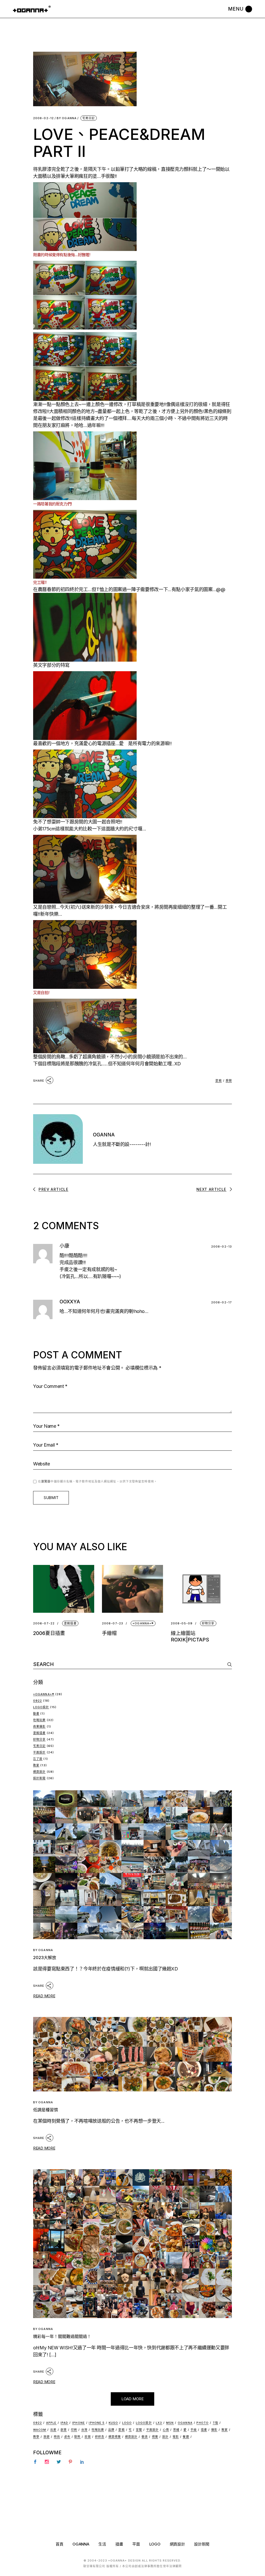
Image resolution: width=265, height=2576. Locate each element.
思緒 (176, 2430)
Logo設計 (41, 1707)
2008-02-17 (222, 1302)
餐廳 (186, 2437)
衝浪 (145, 2437)
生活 (102, 2544)
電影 (176, 2437)
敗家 (36, 1765)
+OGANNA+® (143, 1623)
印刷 (74, 2430)
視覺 (155, 2437)
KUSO (113, 2423)
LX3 (159, 2423)
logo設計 (144, 2423)
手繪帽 (109, 1633)
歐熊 (77, 2437)
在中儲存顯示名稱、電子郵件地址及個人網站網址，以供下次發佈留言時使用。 (98, 1481)
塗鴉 (218, 1081)
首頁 (59, 2544)
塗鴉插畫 (70, 1623)
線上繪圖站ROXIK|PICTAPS (190, 1637)
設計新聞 (39, 1778)
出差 (53, 2430)
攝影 (214, 2430)
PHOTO (203, 2423)
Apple (51, 2423)
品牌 (111, 2430)
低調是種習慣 (46, 2110)
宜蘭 (139, 2430)
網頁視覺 (115, 2437)
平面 (136, 2544)
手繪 (194, 2430)
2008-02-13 (222, 1247)
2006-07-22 (44, 1623)
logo (127, 2423)
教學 (36, 2437)
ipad (64, 2423)
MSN (170, 2423)
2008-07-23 (113, 1623)
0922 (38, 1701)
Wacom (40, 2430)
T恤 (215, 2423)
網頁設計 (39, 1772)
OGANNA (67, 118)
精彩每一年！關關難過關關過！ (62, 2336)
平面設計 (39, 1752)
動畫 (36, 1714)
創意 (64, 2430)
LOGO (155, 2544)
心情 (166, 2430)
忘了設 (38, 1759)
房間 (229, 1081)
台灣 (84, 2430)
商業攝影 (39, 1726)
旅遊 (47, 2437)
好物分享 (208, 1623)
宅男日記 (89, 118)
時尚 (57, 2437)
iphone (79, 2423)
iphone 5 (97, 2423)
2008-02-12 (43, 118)
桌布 (67, 2437)
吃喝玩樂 (39, 1720)
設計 (165, 2437)
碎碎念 (100, 2437)
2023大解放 (45, 1958)
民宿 (88, 2437)
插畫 (204, 2430)
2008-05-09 (182, 1623)
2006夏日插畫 (49, 1633)
